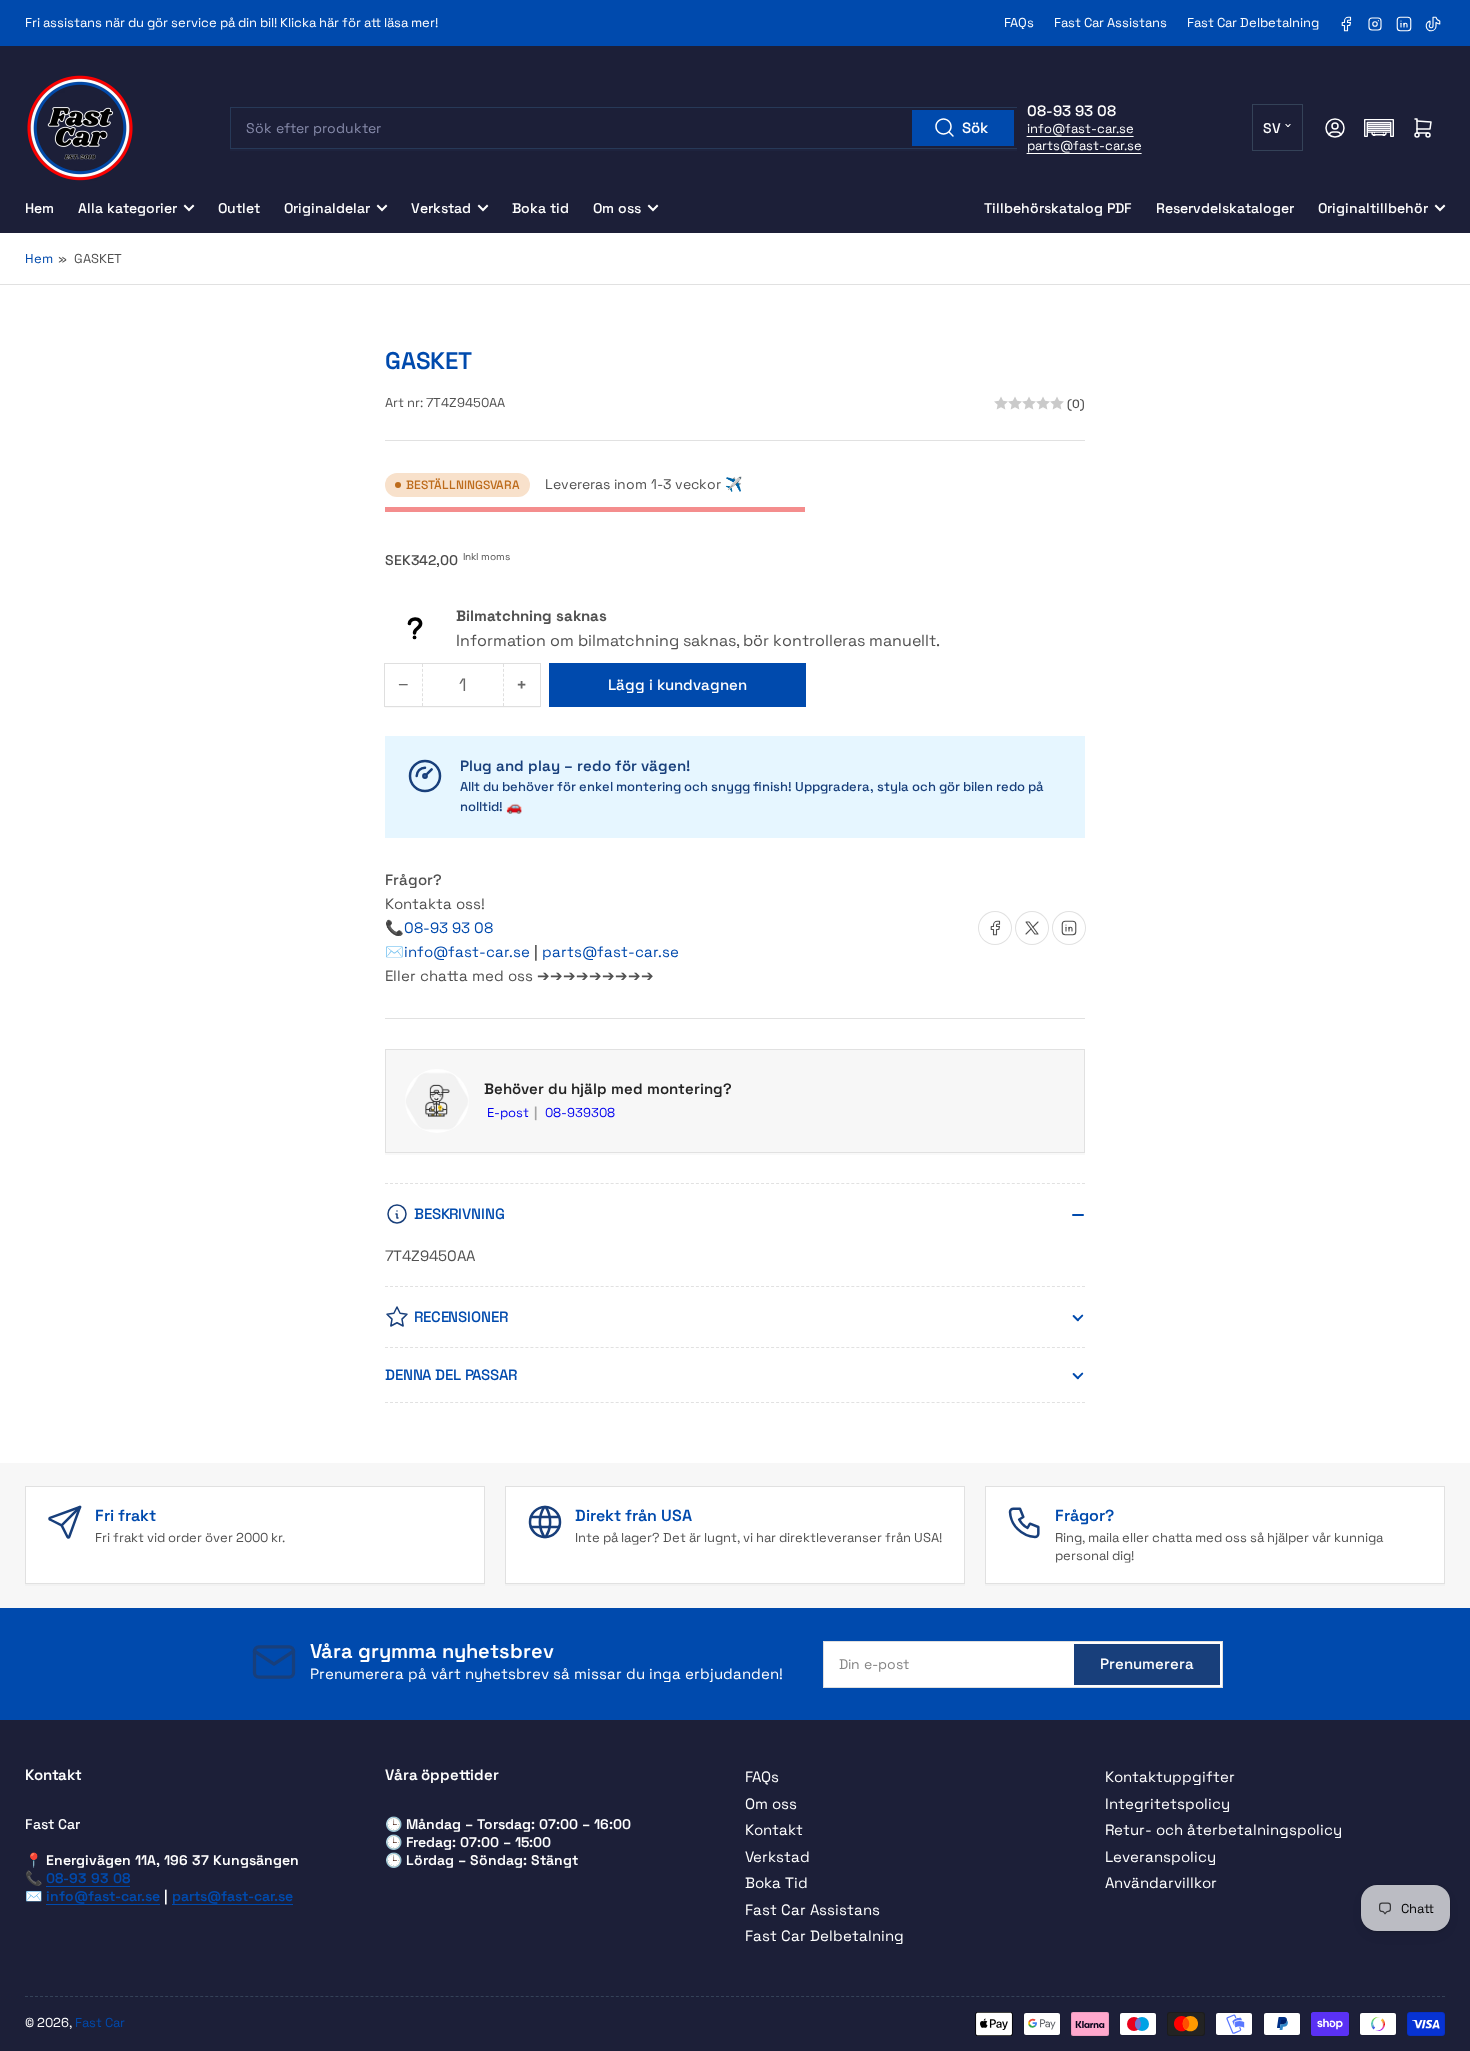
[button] (1379, 128)
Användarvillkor (1161, 1882)
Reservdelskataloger (1225, 208)
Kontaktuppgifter (1170, 1776)
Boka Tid (776, 1882)
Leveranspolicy (1160, 1856)
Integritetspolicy (1167, 1803)
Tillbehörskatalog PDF (1058, 208)
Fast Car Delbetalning (1253, 22)
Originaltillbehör (1373, 208)
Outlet (239, 208)
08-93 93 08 (448, 927)
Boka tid (540, 208)
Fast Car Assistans (1110, 22)
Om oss (617, 208)
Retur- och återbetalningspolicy (1223, 1829)
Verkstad (441, 208)
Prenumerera (1147, 1663)
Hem (39, 208)
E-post (509, 1112)
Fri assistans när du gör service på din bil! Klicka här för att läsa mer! (231, 22)
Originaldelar (327, 208)
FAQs (1019, 22)
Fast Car (100, 2022)
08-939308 (580, 1112)
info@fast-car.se (1080, 128)
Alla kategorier (127, 208)
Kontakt (774, 1829)
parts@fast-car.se (1084, 145)
